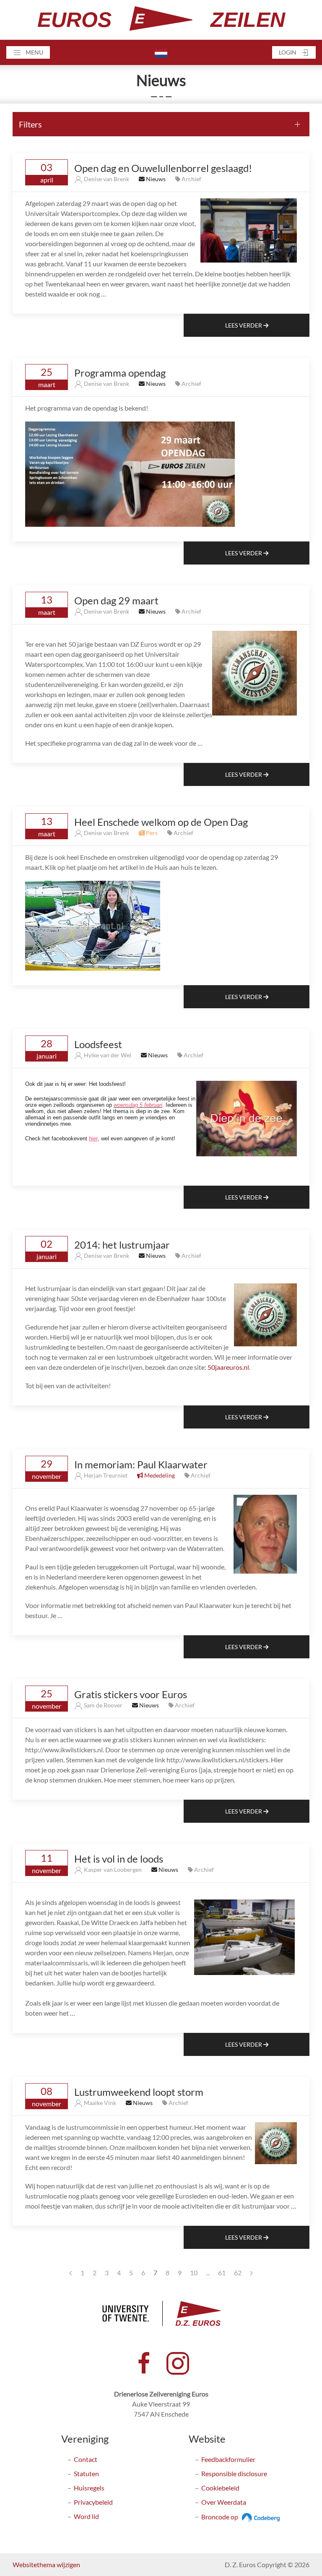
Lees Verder (244, 325)
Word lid (86, 2516)
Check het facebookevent (57, 1138)
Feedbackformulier (228, 2459)
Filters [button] (30, 124)
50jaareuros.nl (228, 1367)
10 (194, 2273)
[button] (28, 52)
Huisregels (89, 2488)
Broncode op (220, 2517)
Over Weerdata (224, 2502)
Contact (86, 2459)
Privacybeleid (93, 2502)
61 (222, 2273)
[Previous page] (71, 2273)
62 (238, 2273)
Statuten (86, 2473)
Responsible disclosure (234, 2473)
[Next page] (251, 2273)
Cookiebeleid (220, 2488)
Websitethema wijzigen (46, 2564)
